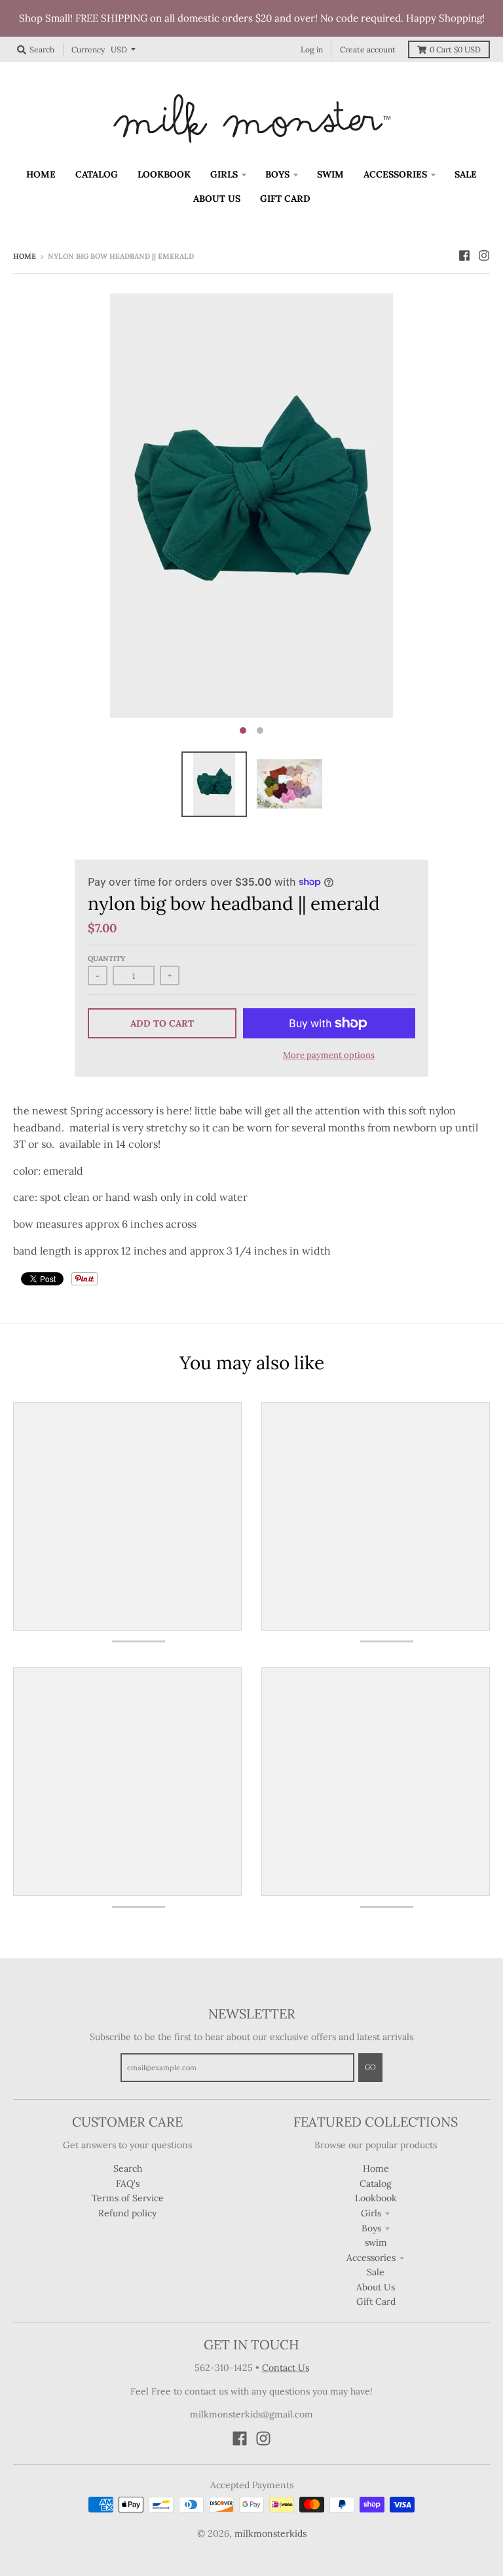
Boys (371, 2228)
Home (25, 256)
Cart (455, 49)
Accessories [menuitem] (395, 174)
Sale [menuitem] (466, 174)
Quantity (106, 958)
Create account (368, 49)
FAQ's (128, 2184)
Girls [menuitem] (224, 174)
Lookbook (376, 2198)
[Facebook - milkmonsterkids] (464, 256)
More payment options (329, 1055)
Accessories (371, 2258)
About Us (376, 2287)
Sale (376, 2272)
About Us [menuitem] (217, 199)
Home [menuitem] (41, 174)
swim (376, 2243)
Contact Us (286, 2368)
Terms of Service (128, 2198)
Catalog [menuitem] (97, 174)
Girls (371, 2213)
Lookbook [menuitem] (164, 174)
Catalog (376, 2184)
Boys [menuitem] (277, 174)
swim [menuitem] (330, 174)
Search (128, 2169)
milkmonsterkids (270, 2533)
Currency (88, 49)
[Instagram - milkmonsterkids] (484, 256)
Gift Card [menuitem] (285, 199)
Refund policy (127, 2213)
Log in (312, 49)
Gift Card (376, 2301)
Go (370, 2067)
